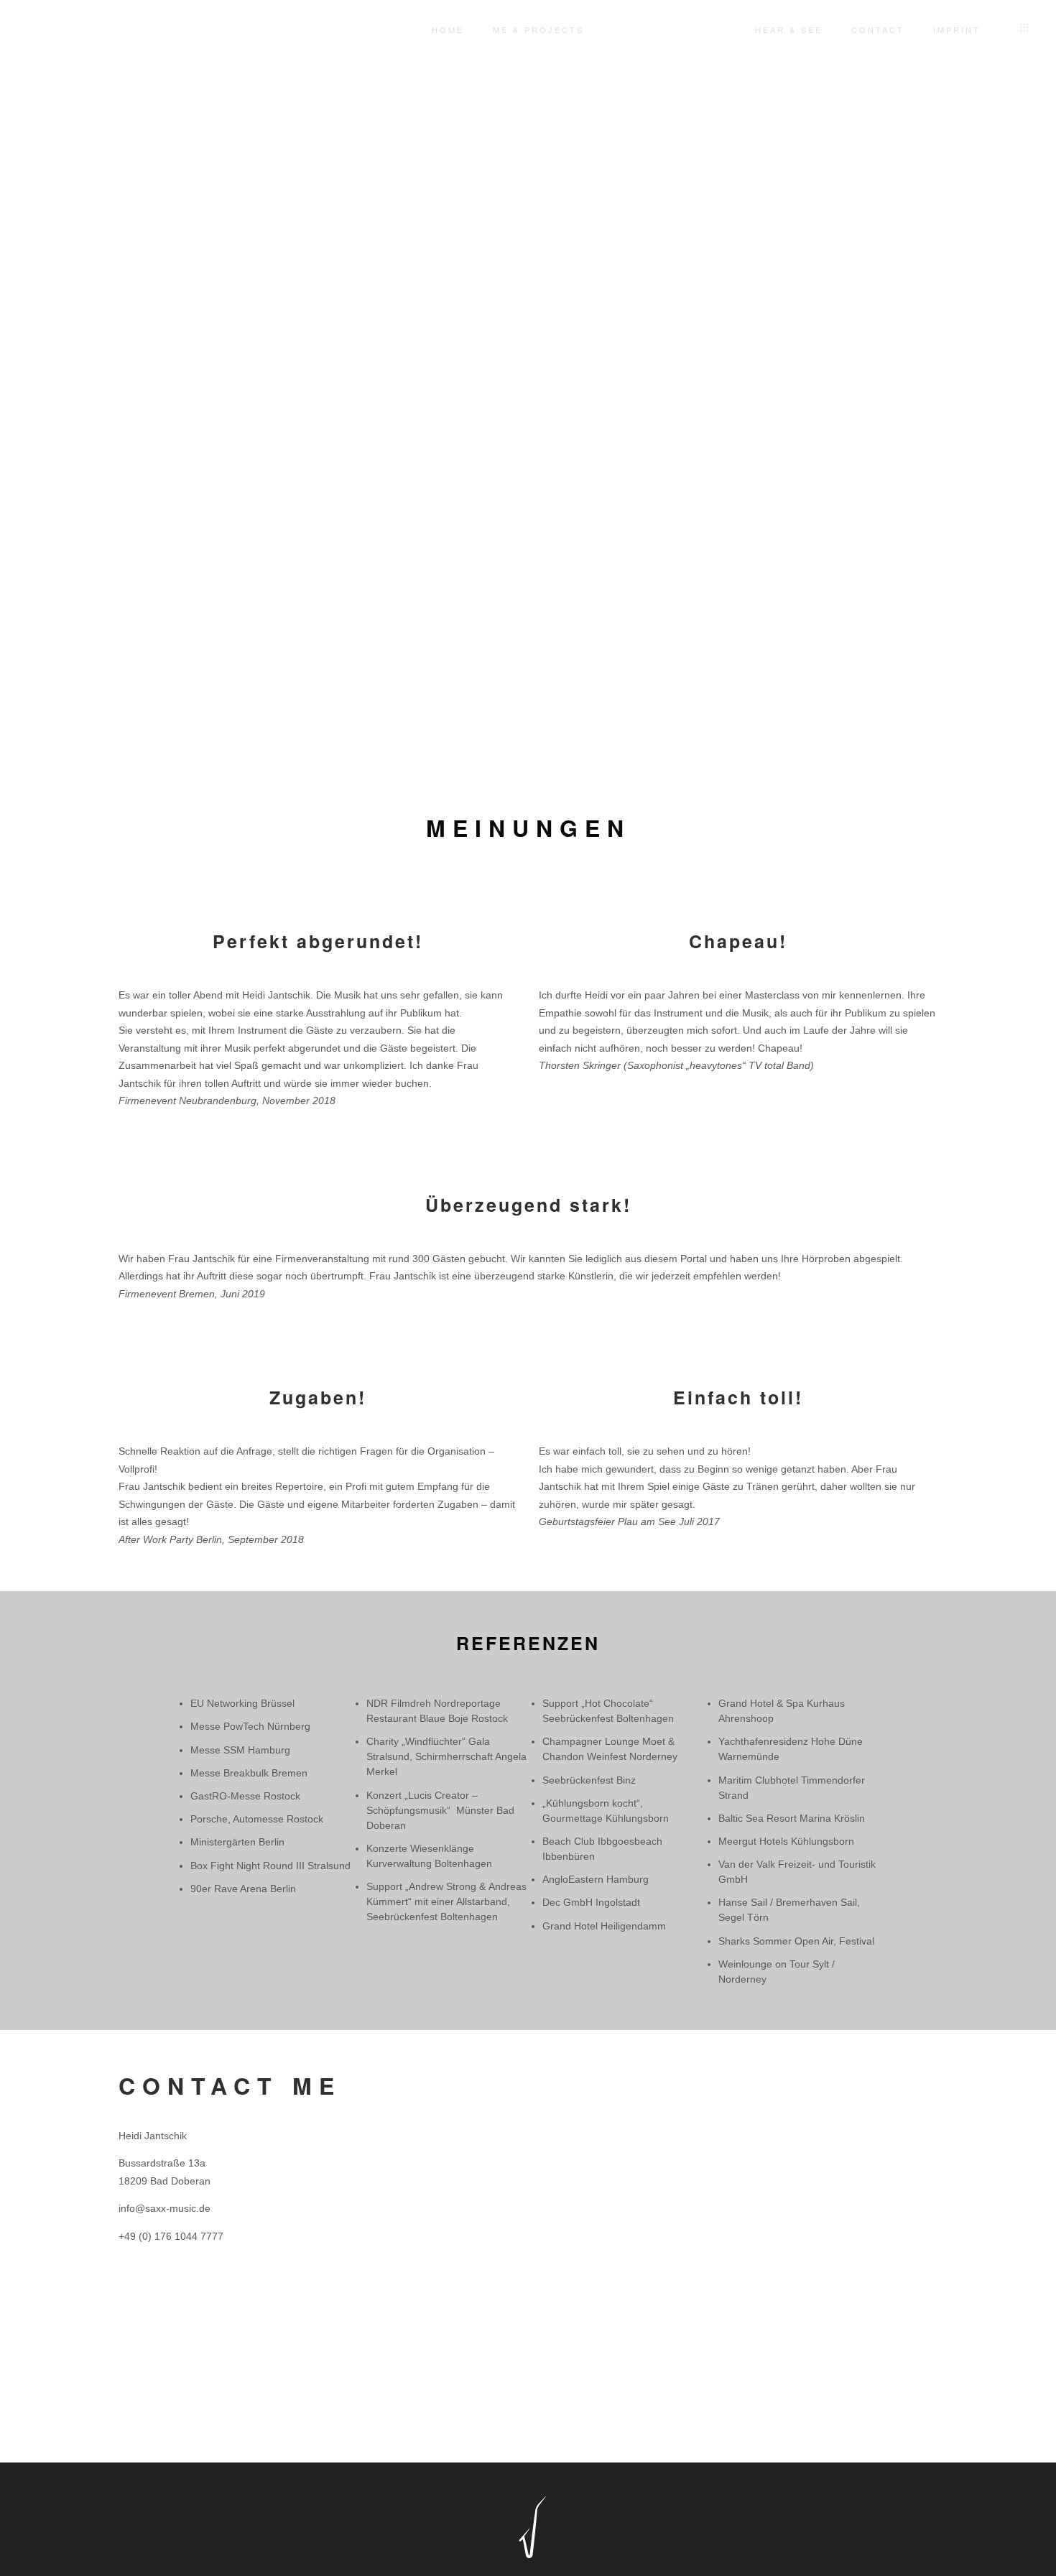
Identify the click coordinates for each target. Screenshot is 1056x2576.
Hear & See (789, 29)
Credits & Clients (670, 29)
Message (563, 2241)
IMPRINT (957, 29)
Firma (763, 2083)
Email (555, 2162)
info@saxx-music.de (165, 2208)
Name (556, 2083)
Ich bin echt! (583, 2419)
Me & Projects (538, 29)
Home (448, 29)
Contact (878, 29)
